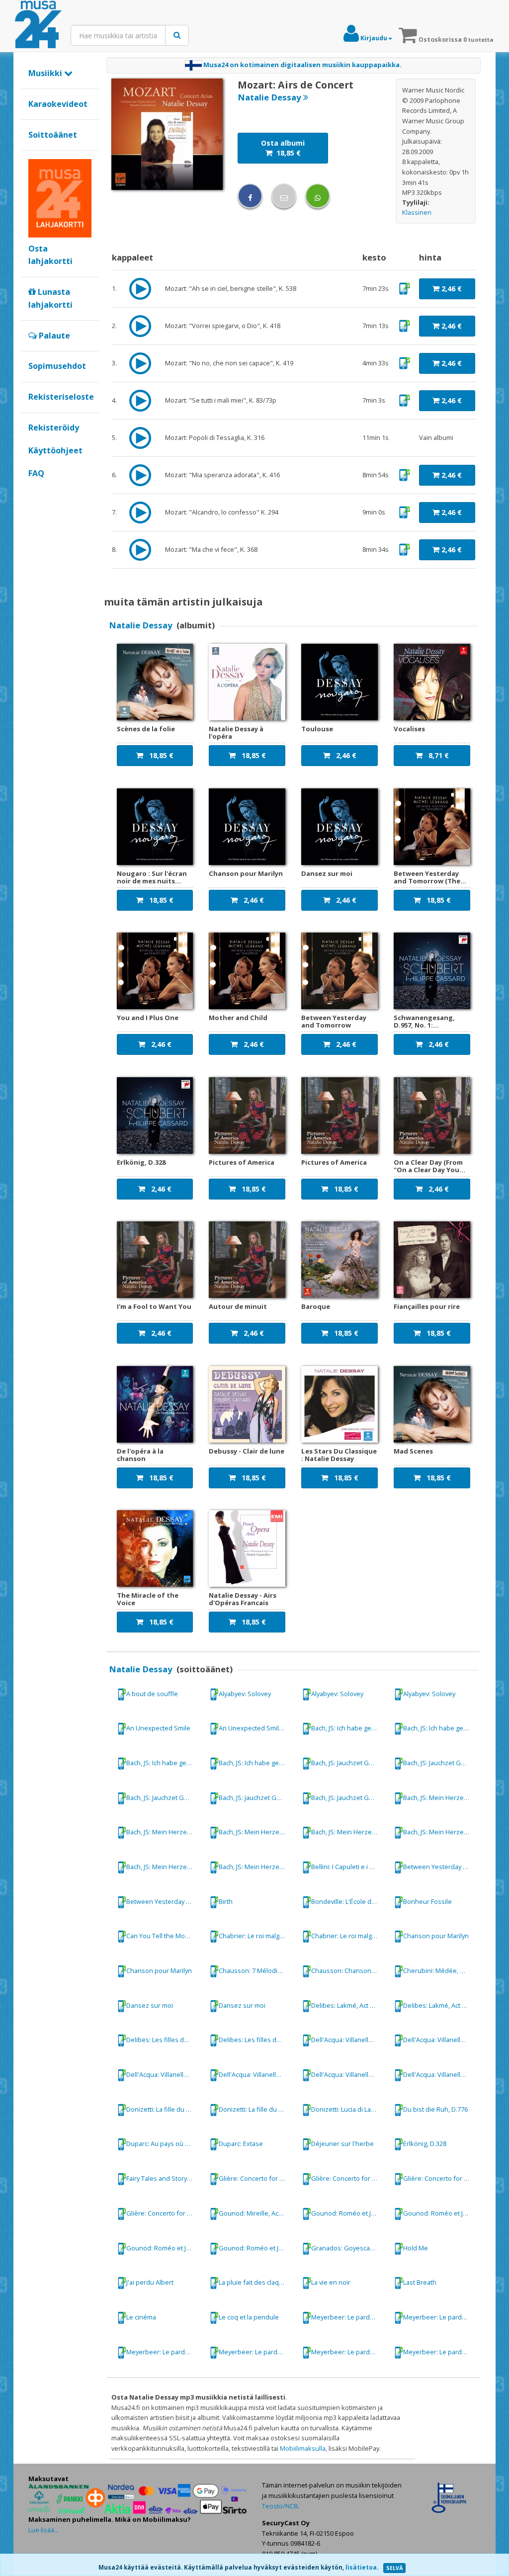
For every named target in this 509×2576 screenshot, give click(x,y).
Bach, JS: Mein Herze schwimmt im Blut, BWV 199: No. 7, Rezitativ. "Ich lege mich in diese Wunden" (164, 1867)
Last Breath (420, 2282)
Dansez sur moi (150, 2005)
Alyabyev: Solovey (245, 1693)
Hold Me (416, 2247)
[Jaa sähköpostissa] (284, 196)
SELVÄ (394, 2568)
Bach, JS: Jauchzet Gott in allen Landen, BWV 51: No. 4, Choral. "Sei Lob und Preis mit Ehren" (164, 1798)
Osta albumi (283, 148)
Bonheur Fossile (427, 1901)
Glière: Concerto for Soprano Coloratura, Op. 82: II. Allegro (164, 2213)
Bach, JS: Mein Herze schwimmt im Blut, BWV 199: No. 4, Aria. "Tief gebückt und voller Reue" (256, 1832)
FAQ (36, 473)
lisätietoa (361, 2567)
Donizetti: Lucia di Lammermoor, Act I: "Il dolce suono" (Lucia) (348, 2109)
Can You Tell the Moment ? (164, 1936)
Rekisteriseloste (61, 397)
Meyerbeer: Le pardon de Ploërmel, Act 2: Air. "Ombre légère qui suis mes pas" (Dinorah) (348, 2317)
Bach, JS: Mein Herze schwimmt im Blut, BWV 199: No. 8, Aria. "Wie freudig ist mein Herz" (256, 1867)
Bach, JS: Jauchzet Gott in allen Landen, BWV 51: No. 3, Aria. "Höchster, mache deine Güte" (348, 1763)
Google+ (34, 490)
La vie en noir (331, 2282)
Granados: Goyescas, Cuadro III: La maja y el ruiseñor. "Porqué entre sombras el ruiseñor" (348, 2247)
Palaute (53, 336)
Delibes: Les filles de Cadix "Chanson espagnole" (164, 2040)
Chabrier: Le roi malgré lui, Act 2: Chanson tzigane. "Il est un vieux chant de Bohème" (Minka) (256, 1936)
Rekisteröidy (54, 428)
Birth (226, 1901)
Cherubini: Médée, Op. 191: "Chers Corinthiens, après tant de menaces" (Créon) (440, 1971)
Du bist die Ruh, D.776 (435, 2109)
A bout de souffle (152, 1693)
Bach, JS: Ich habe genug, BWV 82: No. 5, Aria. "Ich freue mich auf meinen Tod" (256, 1763)
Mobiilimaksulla (303, 2448)
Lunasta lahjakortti (50, 298)
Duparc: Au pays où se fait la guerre (164, 2144)
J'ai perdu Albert (150, 2282)
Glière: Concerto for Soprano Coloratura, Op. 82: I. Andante (256, 2178)
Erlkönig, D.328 (425, 2144)
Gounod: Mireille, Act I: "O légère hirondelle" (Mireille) (256, 2213)
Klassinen (417, 212)
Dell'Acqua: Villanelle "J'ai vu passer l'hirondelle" (348, 2040)
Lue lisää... (43, 2530)
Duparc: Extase (241, 2144)
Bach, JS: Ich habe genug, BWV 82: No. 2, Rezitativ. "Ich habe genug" (440, 1728)
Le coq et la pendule (249, 2317)
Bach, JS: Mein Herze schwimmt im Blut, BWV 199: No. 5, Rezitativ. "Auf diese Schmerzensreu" (348, 1832)
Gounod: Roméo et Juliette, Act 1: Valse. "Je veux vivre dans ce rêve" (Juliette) (348, 2213)
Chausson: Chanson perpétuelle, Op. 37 (348, 1971)
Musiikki (46, 73)
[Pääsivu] (38, 25)
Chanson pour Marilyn (436, 1936)
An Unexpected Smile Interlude (256, 1728)
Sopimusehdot (57, 366)
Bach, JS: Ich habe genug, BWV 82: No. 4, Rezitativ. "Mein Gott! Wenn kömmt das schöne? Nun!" (164, 1763)
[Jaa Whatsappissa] (318, 196)
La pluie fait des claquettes (256, 2282)
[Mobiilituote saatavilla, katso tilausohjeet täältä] (404, 288)
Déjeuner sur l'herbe (342, 2144)
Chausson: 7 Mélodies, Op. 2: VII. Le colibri (256, 1971)
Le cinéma (141, 2317)
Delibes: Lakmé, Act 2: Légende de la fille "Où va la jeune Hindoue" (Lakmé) (348, 2005)
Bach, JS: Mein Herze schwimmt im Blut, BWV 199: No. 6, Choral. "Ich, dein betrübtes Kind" (440, 1832)
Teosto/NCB (280, 2506)
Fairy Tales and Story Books (164, 2178)
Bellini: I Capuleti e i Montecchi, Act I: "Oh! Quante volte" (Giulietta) (348, 1867)
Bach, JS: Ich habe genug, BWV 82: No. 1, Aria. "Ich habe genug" (348, 1728)
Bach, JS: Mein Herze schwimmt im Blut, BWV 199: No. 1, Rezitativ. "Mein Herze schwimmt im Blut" (440, 1798)
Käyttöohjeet (55, 450)
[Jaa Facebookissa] (250, 196)
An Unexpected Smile (158, 1728)
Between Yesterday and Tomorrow (440, 1867)
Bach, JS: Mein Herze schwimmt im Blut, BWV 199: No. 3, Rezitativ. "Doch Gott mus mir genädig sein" (164, 1832)
